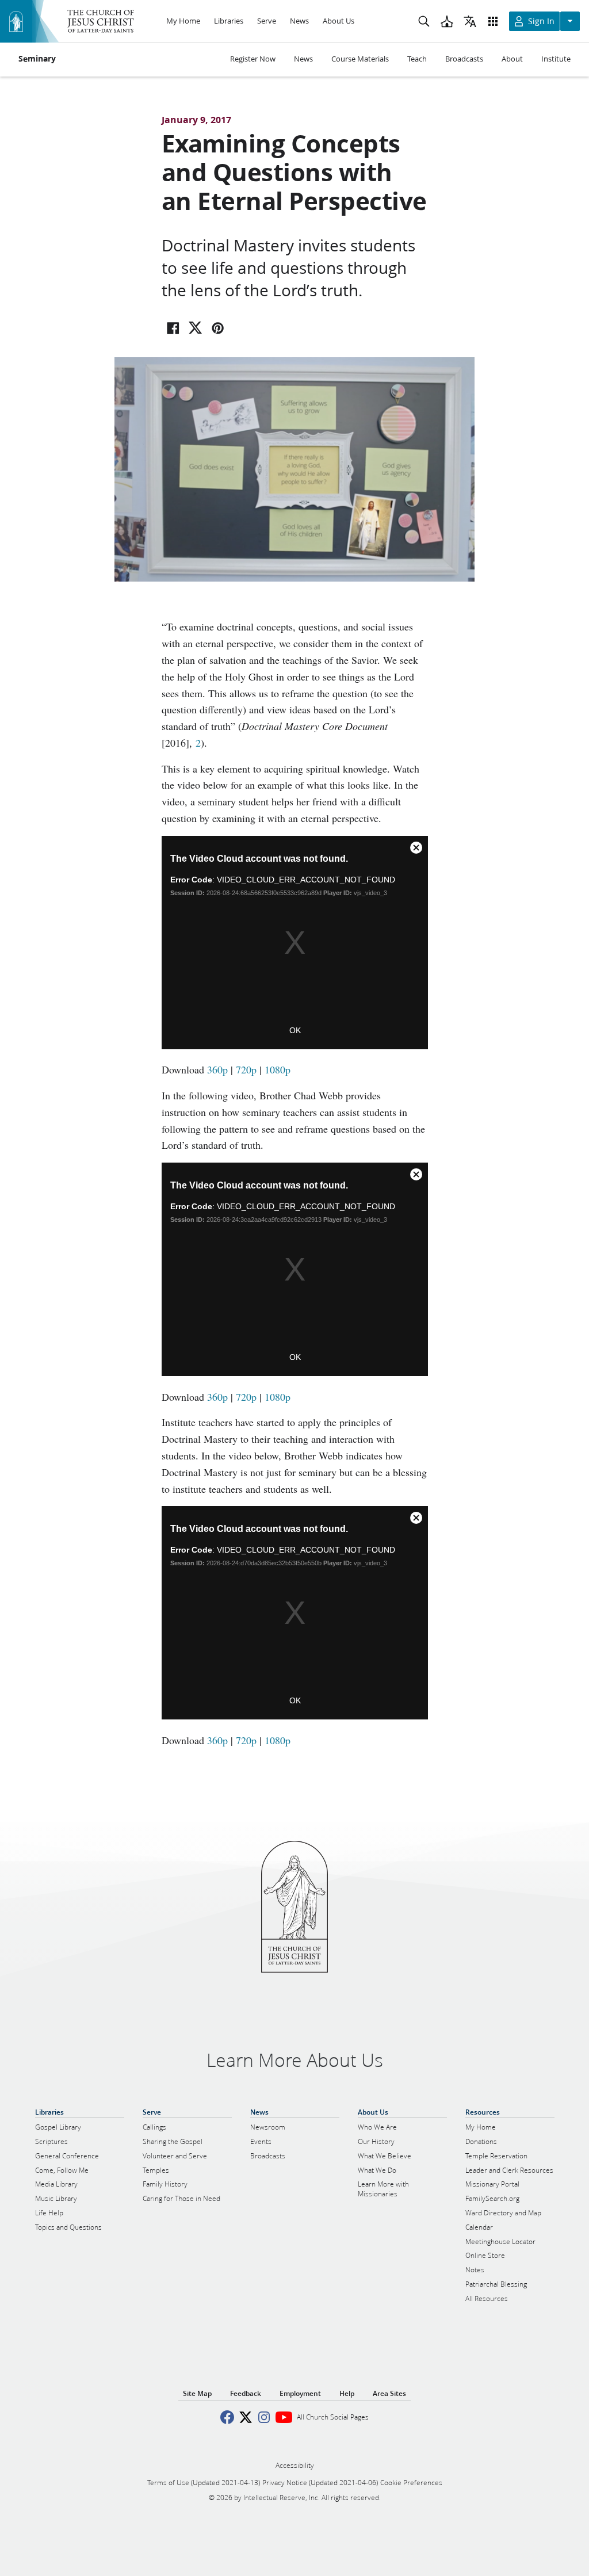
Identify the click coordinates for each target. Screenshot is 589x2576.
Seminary (37, 59)
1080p (278, 1069)
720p (246, 1069)
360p (217, 1069)
